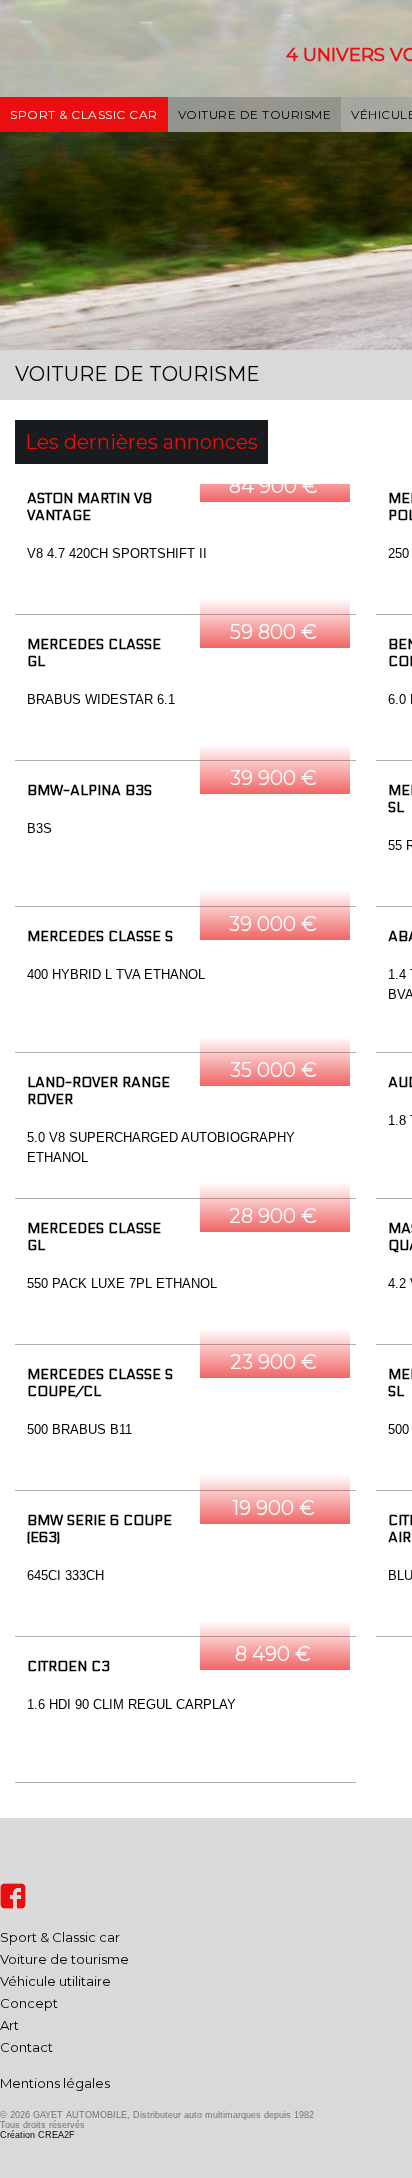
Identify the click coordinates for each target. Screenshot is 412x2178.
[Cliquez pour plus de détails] (185, 549)
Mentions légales (55, 2083)
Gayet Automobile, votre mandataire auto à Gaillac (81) (87, 79)
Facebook (13, 1896)
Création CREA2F (37, 2135)
